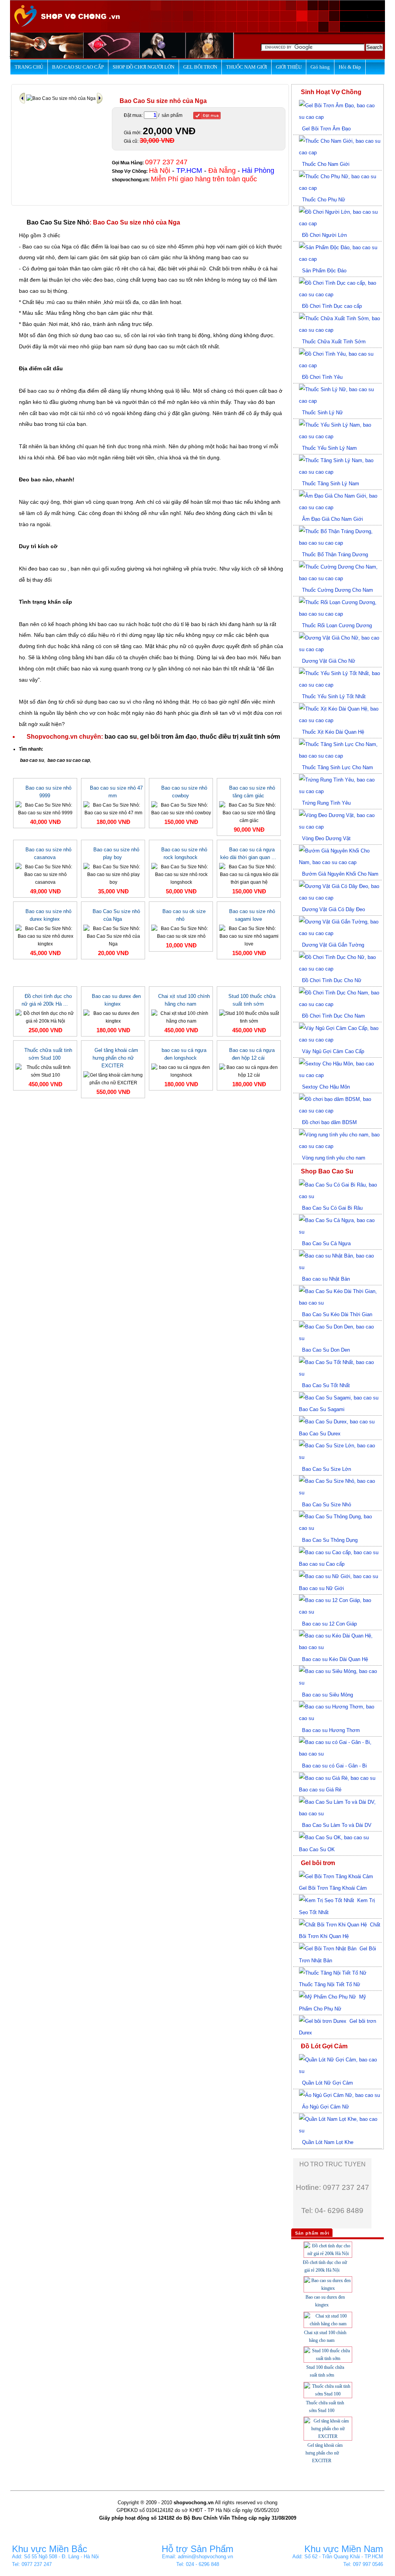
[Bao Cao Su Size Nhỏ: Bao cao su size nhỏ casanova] (45, 874)
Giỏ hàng (320, 67)
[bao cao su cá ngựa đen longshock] (181, 1071)
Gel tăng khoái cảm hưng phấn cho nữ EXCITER (115, 1058)
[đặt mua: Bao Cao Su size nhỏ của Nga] (207, 116)
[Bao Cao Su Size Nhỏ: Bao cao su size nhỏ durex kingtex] (45, 936)
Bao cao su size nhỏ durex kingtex (48, 915)
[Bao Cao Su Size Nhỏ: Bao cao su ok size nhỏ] (181, 932)
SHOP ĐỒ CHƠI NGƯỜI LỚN (143, 67)
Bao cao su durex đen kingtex (116, 1000)
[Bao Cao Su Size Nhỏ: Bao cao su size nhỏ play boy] (113, 874)
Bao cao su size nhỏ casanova (48, 853)
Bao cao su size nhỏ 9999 (48, 792)
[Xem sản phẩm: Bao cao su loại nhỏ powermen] (23, 98)
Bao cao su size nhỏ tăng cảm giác (252, 792)
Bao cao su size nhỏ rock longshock (184, 853)
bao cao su (235, 257)
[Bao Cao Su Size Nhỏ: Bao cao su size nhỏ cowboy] (181, 809)
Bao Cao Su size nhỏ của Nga (116, 915)
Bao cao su (36, 246)
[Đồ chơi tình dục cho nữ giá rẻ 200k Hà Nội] (45, 1017)
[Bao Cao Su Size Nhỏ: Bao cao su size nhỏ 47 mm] (113, 809)
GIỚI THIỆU (289, 67)
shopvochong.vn (130, 180)
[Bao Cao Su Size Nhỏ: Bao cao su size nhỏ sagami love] (249, 936)
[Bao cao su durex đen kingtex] (113, 1017)
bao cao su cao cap (69, 760)
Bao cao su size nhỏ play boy (116, 853)
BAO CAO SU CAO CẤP (78, 67)
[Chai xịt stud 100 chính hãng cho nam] (181, 1017)
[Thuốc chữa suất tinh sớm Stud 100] (45, 1071)
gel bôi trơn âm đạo (168, 737)
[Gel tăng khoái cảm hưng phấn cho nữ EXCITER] (113, 1079)
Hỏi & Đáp (350, 67)
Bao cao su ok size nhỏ (184, 915)
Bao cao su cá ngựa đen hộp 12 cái (252, 1054)
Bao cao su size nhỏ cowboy (184, 792)
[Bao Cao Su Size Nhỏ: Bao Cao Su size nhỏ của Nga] (113, 936)
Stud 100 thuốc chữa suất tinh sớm (252, 1000)
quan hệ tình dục (106, 446)
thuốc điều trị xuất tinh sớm (240, 737)
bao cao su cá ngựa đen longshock (184, 1054)
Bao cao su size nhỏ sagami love (252, 915)
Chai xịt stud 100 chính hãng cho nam (184, 1000)
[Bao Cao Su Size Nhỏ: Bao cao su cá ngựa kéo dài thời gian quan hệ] (249, 874)
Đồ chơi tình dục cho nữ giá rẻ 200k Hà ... (47, 1000)
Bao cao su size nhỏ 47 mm (116, 792)
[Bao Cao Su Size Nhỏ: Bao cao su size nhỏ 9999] (45, 809)
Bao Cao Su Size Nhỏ (58, 222)
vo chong (267, 2503)
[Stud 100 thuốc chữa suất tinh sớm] (249, 1017)
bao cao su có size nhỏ (149, 246)
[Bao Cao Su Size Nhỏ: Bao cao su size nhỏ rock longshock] (181, 874)
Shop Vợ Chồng (129, 171)
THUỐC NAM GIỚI (246, 67)
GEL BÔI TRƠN (200, 67)
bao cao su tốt (175, 280)
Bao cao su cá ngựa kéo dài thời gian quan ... (248, 853)
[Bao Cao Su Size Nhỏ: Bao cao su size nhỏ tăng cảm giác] (249, 812)
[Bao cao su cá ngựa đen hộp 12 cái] (249, 1071)
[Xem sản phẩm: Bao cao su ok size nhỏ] (100, 98)
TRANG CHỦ (29, 67)
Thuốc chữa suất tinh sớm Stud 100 (48, 1054)
